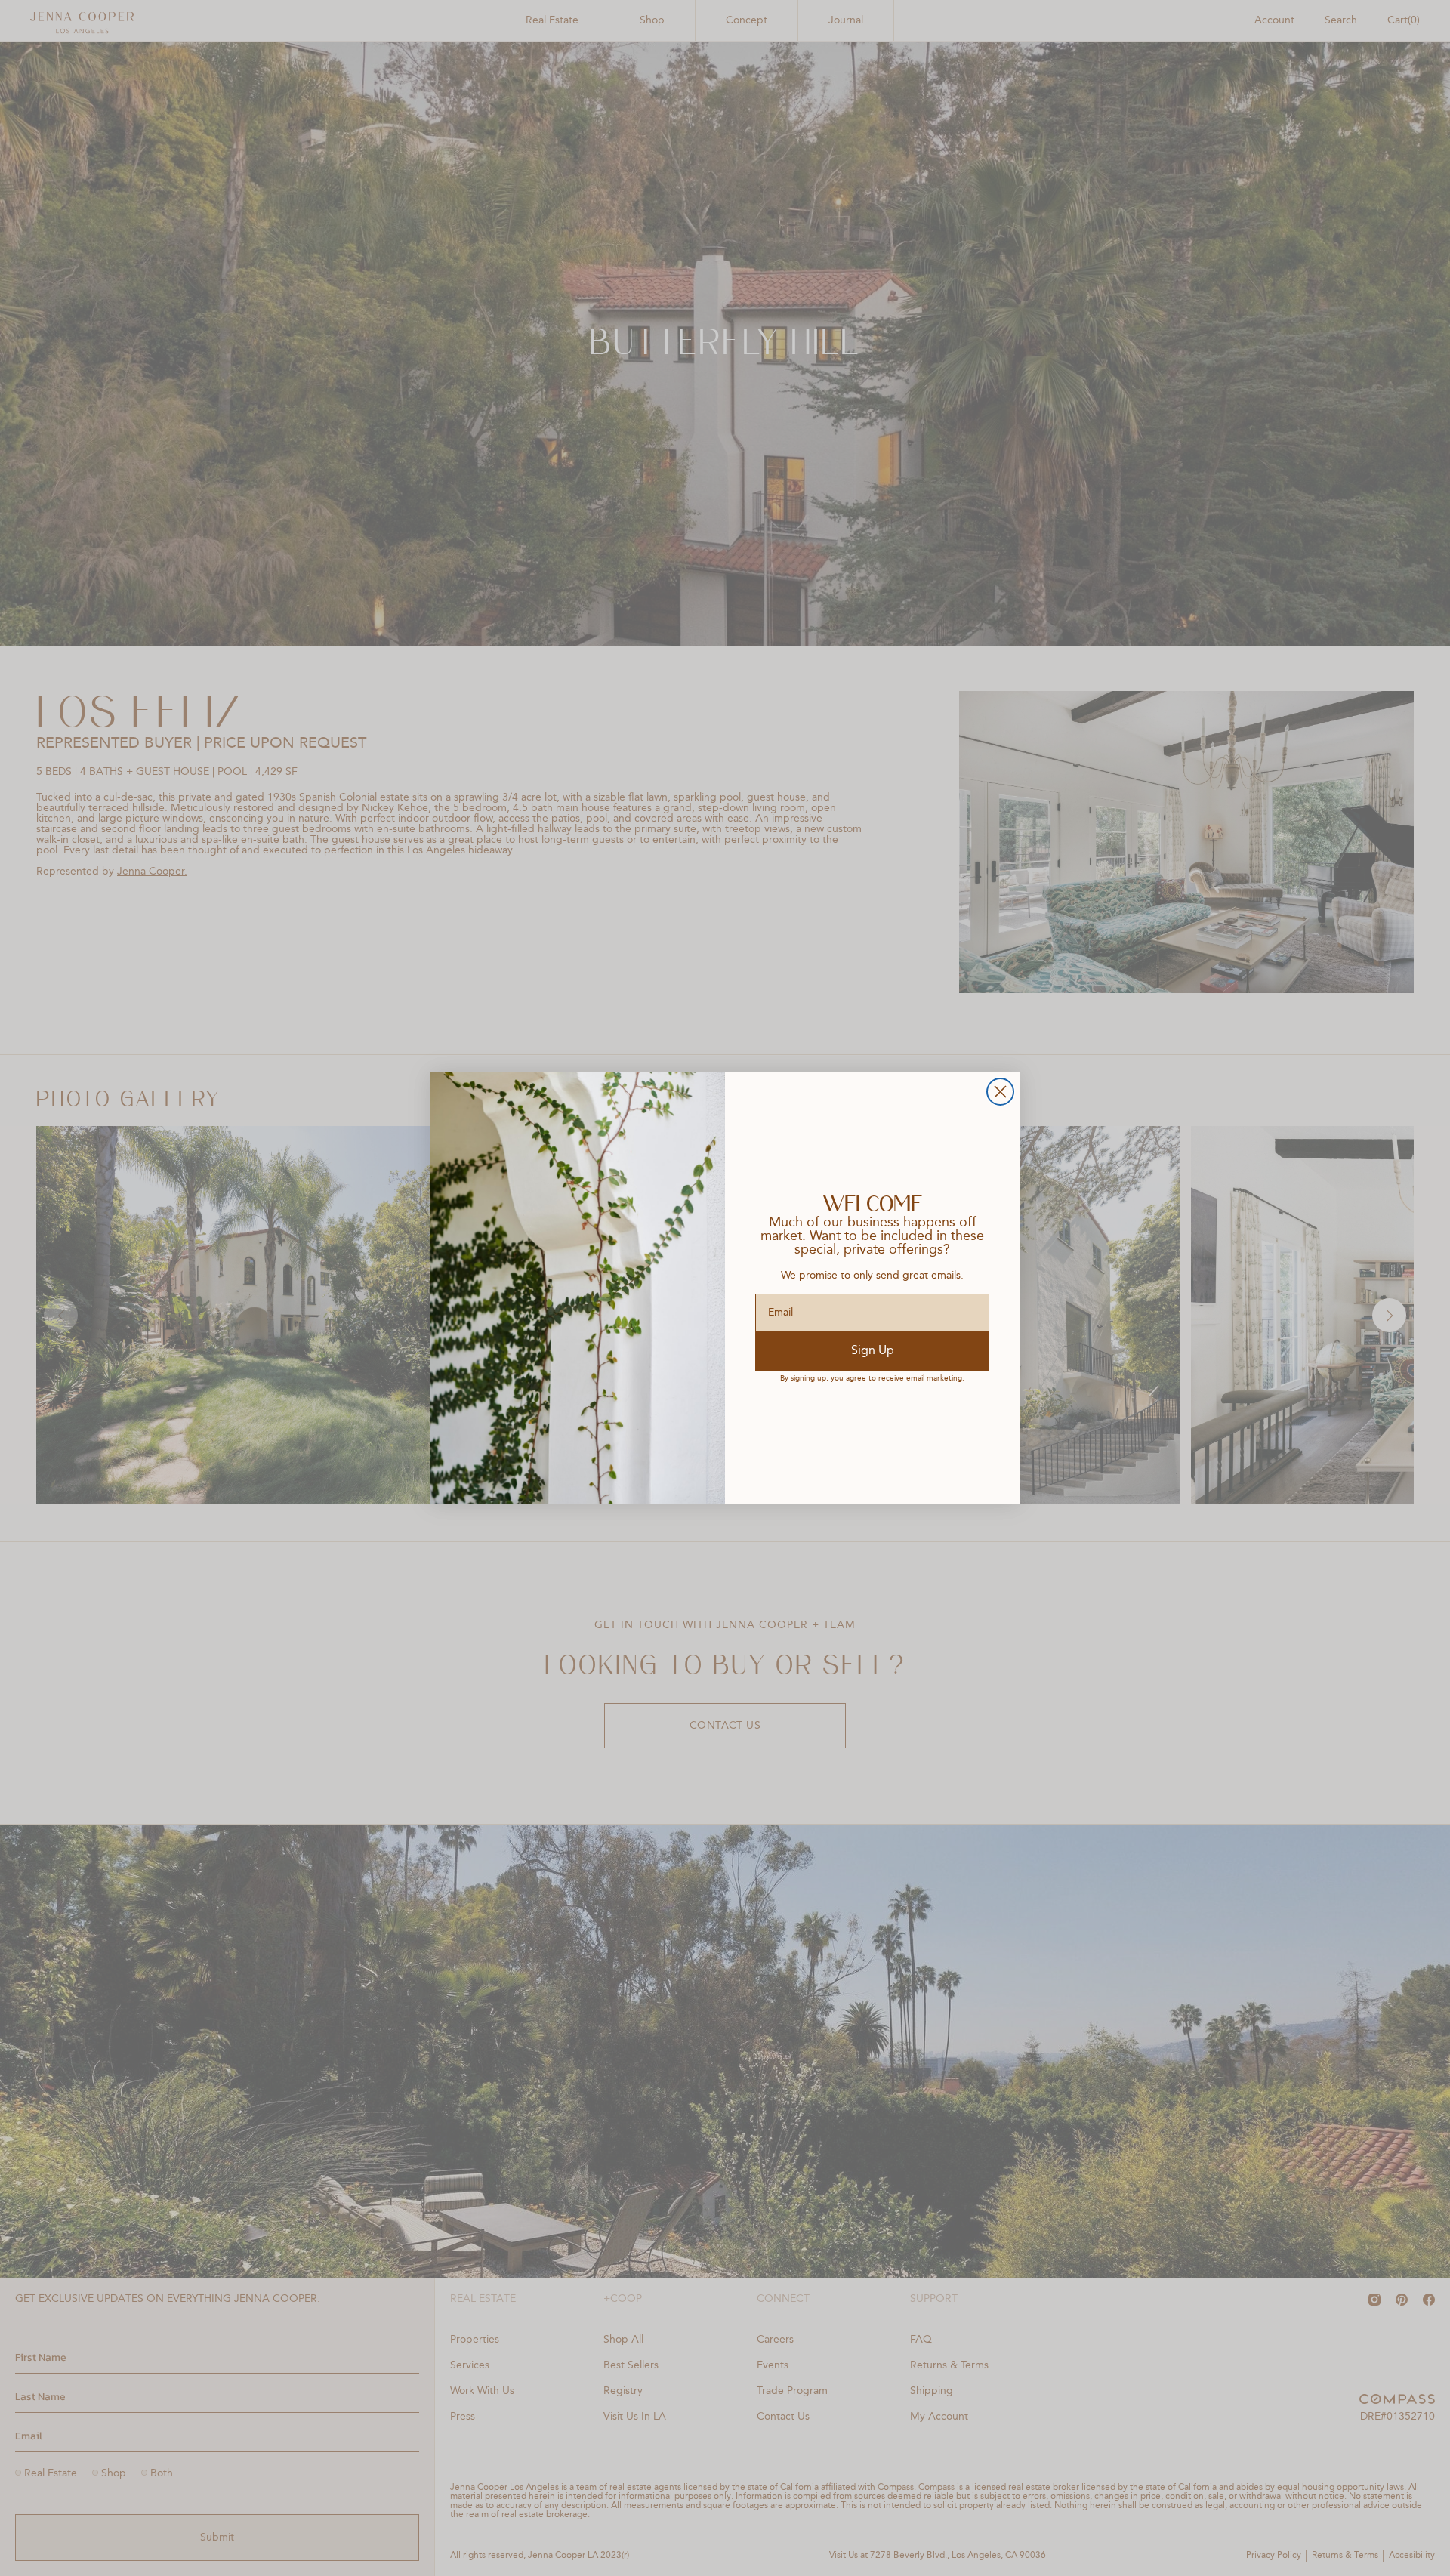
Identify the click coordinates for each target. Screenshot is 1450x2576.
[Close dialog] (1000, 1092)
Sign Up (873, 1351)
